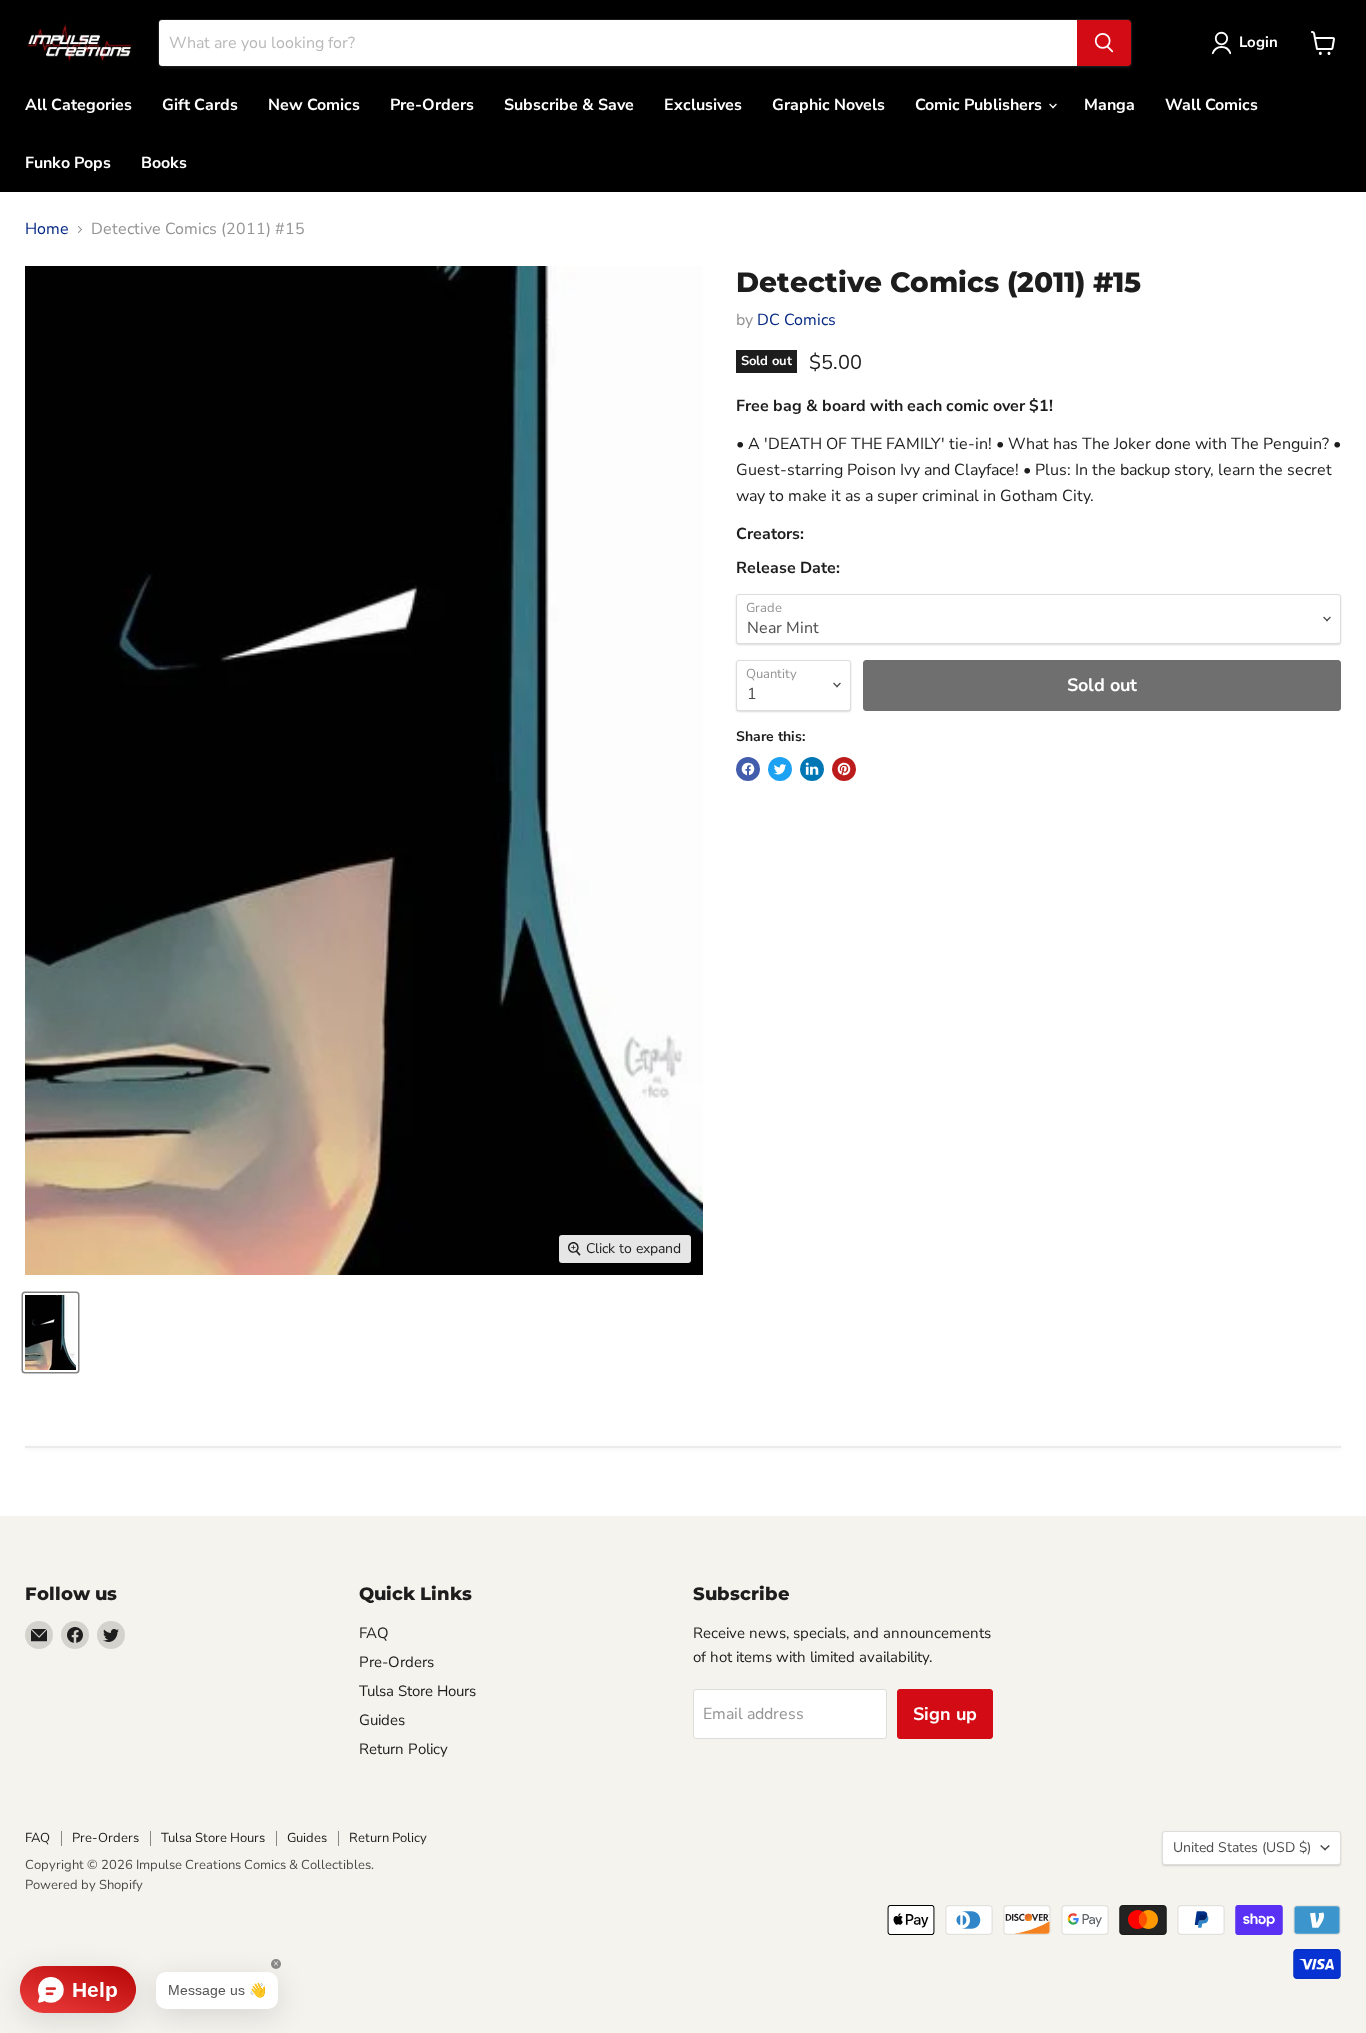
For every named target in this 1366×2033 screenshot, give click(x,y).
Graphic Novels (828, 105)
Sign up (945, 1714)
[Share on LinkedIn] (812, 769)
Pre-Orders (432, 105)
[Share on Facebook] (748, 769)
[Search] (1104, 43)
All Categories (78, 105)
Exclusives (703, 105)
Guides (382, 1720)
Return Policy (403, 1749)
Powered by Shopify (84, 1885)
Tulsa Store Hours (417, 1691)
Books (164, 163)
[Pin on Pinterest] (844, 769)
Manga (1109, 105)
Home (47, 229)
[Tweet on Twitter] (780, 769)
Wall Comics (1211, 105)
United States (1242, 1847)
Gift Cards (200, 105)
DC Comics (796, 320)
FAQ (374, 1633)
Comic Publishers (980, 105)
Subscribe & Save (569, 105)
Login (1258, 42)
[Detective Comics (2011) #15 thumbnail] (50, 1332)
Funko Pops (68, 163)
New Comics (314, 105)
